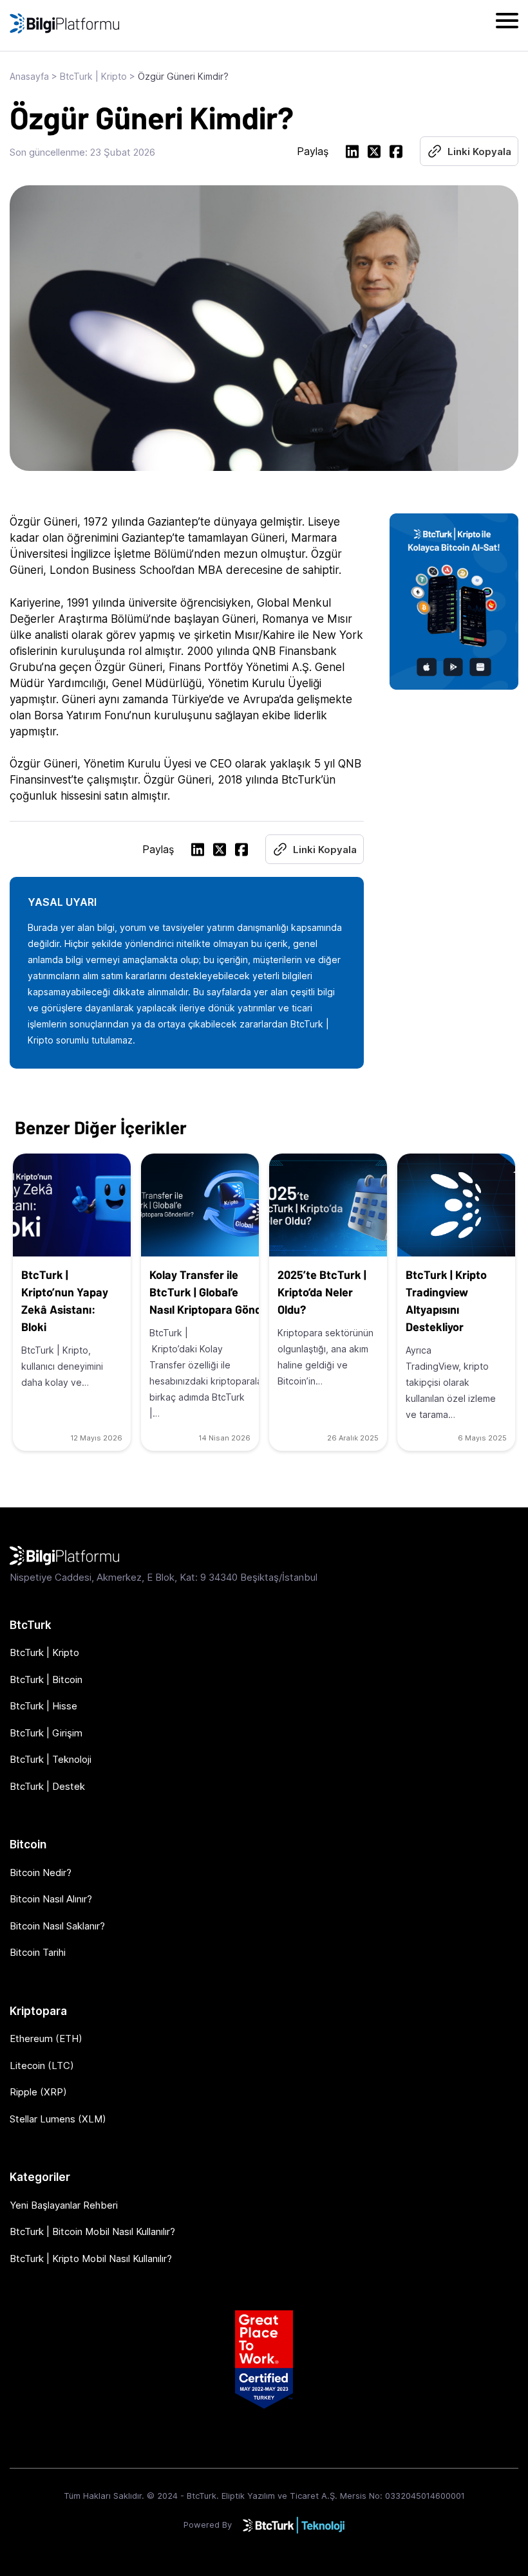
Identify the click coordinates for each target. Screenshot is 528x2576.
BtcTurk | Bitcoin (46, 1679)
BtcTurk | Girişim (46, 1733)
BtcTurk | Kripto (93, 76)
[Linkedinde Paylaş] (352, 153)
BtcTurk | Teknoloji (51, 1759)
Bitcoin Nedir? (41, 1872)
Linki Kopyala (479, 152)
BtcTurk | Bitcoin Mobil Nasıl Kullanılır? (92, 2231)
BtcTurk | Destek (47, 1786)
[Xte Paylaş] (374, 153)
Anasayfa (29, 76)
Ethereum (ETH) (46, 2038)
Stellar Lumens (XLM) (58, 2119)
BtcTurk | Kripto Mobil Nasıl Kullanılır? (91, 2259)
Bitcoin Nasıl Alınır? (51, 1899)
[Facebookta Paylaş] (396, 153)
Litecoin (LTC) (42, 2065)
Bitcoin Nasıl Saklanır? (57, 1926)
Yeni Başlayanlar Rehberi (64, 2205)
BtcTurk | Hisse (43, 1706)
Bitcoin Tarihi (38, 1952)
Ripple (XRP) (38, 2092)
